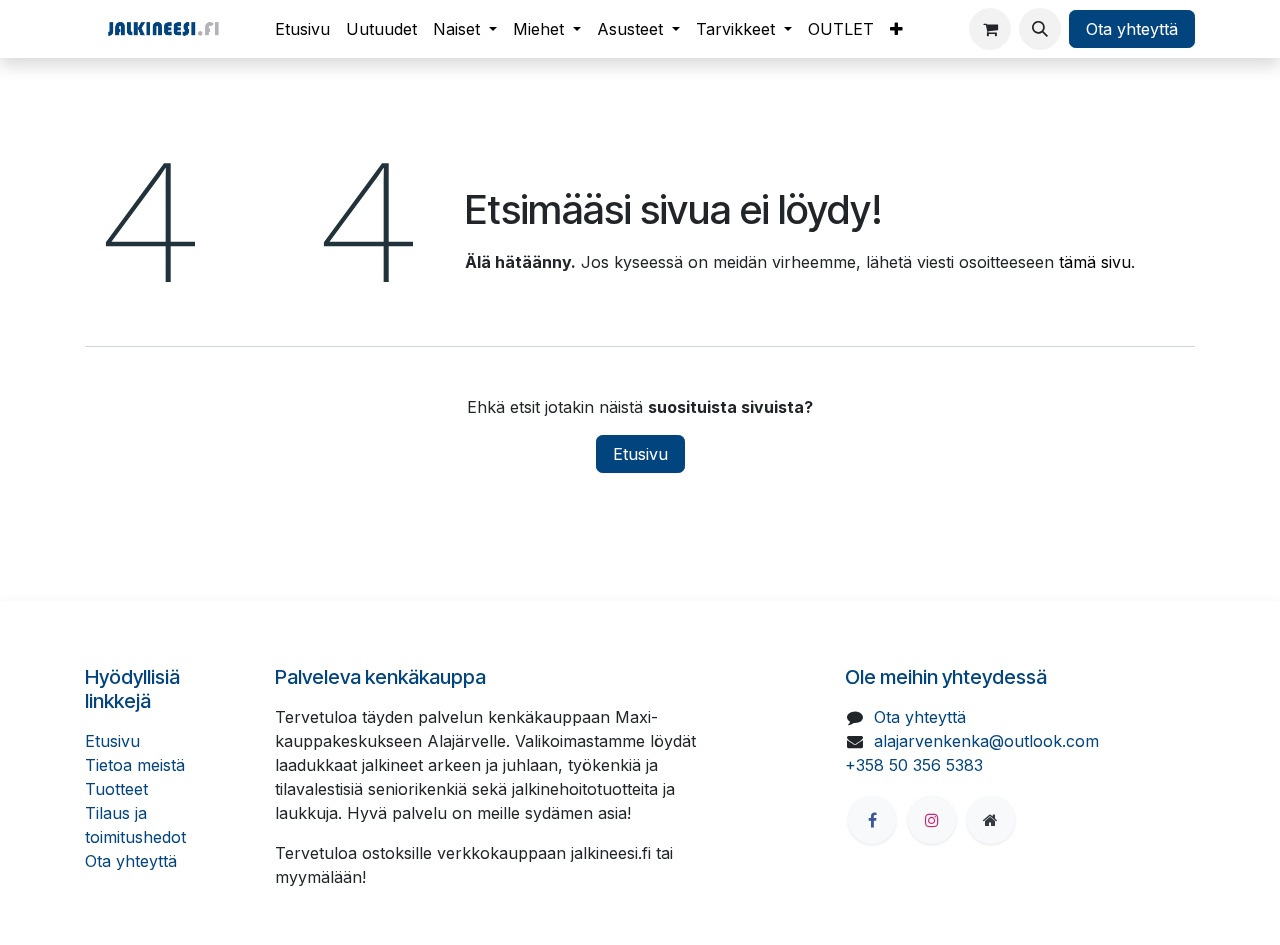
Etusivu (640, 454)
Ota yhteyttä (1132, 29)
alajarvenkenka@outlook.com (986, 741)
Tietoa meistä (135, 765)
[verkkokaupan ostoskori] (990, 29)
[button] (1040, 29)
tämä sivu (1095, 262)
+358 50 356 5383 (914, 765)
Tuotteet (116, 789)
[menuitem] (302, 29)
